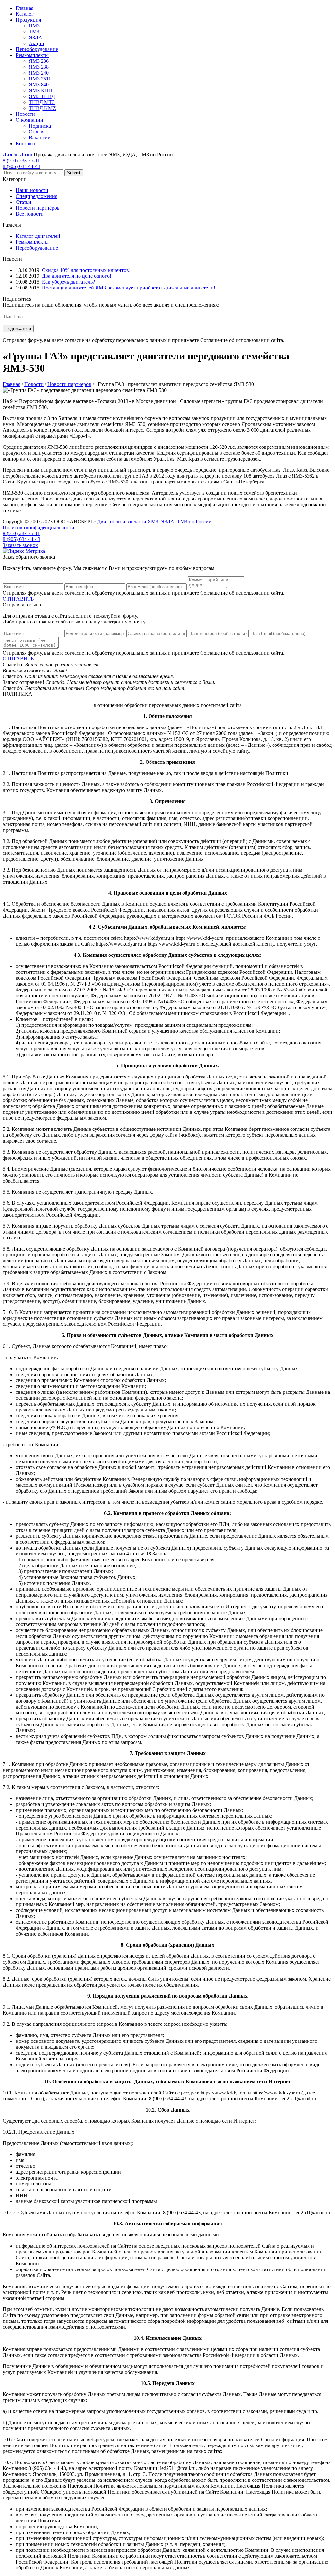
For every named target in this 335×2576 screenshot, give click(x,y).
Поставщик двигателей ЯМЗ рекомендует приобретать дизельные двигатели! (129, 288)
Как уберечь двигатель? (68, 282)
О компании (29, 120)
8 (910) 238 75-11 (21, 160)
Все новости (30, 214)
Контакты (27, 143)
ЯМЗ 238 (39, 67)
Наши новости (32, 190)
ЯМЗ (34, 26)
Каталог (25, 14)
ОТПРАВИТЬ (18, 599)
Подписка (40, 126)
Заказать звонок (20, 545)
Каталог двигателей (38, 236)
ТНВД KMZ (42, 108)
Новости (25, 114)
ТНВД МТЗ (42, 102)
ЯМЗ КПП (41, 90)
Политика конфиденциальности (38, 527)
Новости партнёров (38, 208)
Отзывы (38, 132)
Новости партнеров (69, 384)
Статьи (24, 202)
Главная (25, 8)
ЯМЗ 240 (39, 73)
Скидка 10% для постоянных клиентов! (86, 270)
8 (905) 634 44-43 (21, 166)
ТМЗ (34, 32)
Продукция (28, 20)
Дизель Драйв (18, 155)
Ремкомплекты (32, 55)
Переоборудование (37, 49)
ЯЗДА (35, 37)
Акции (36, 43)
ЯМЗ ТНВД (42, 96)
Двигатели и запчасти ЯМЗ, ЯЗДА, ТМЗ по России (154, 522)
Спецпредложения (36, 196)
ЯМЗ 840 (39, 85)
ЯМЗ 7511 (40, 79)
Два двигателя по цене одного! (77, 276)
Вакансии (40, 138)
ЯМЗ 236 (39, 61)
